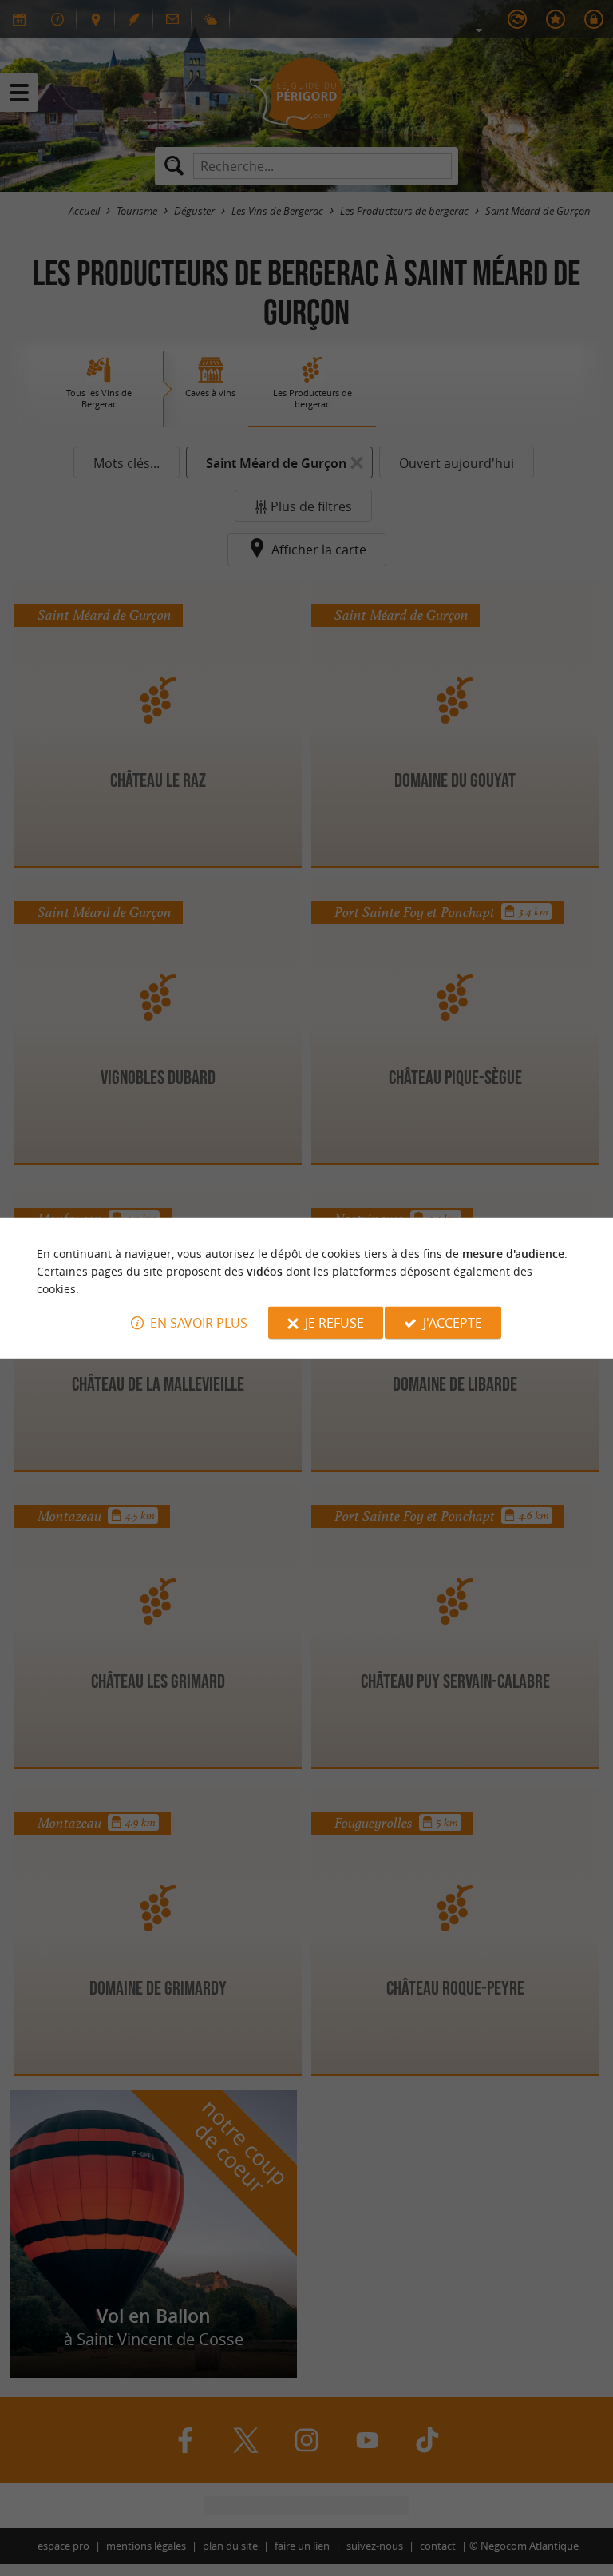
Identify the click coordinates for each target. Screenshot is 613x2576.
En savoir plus (199, 1323)
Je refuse (334, 1323)
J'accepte (453, 1323)
